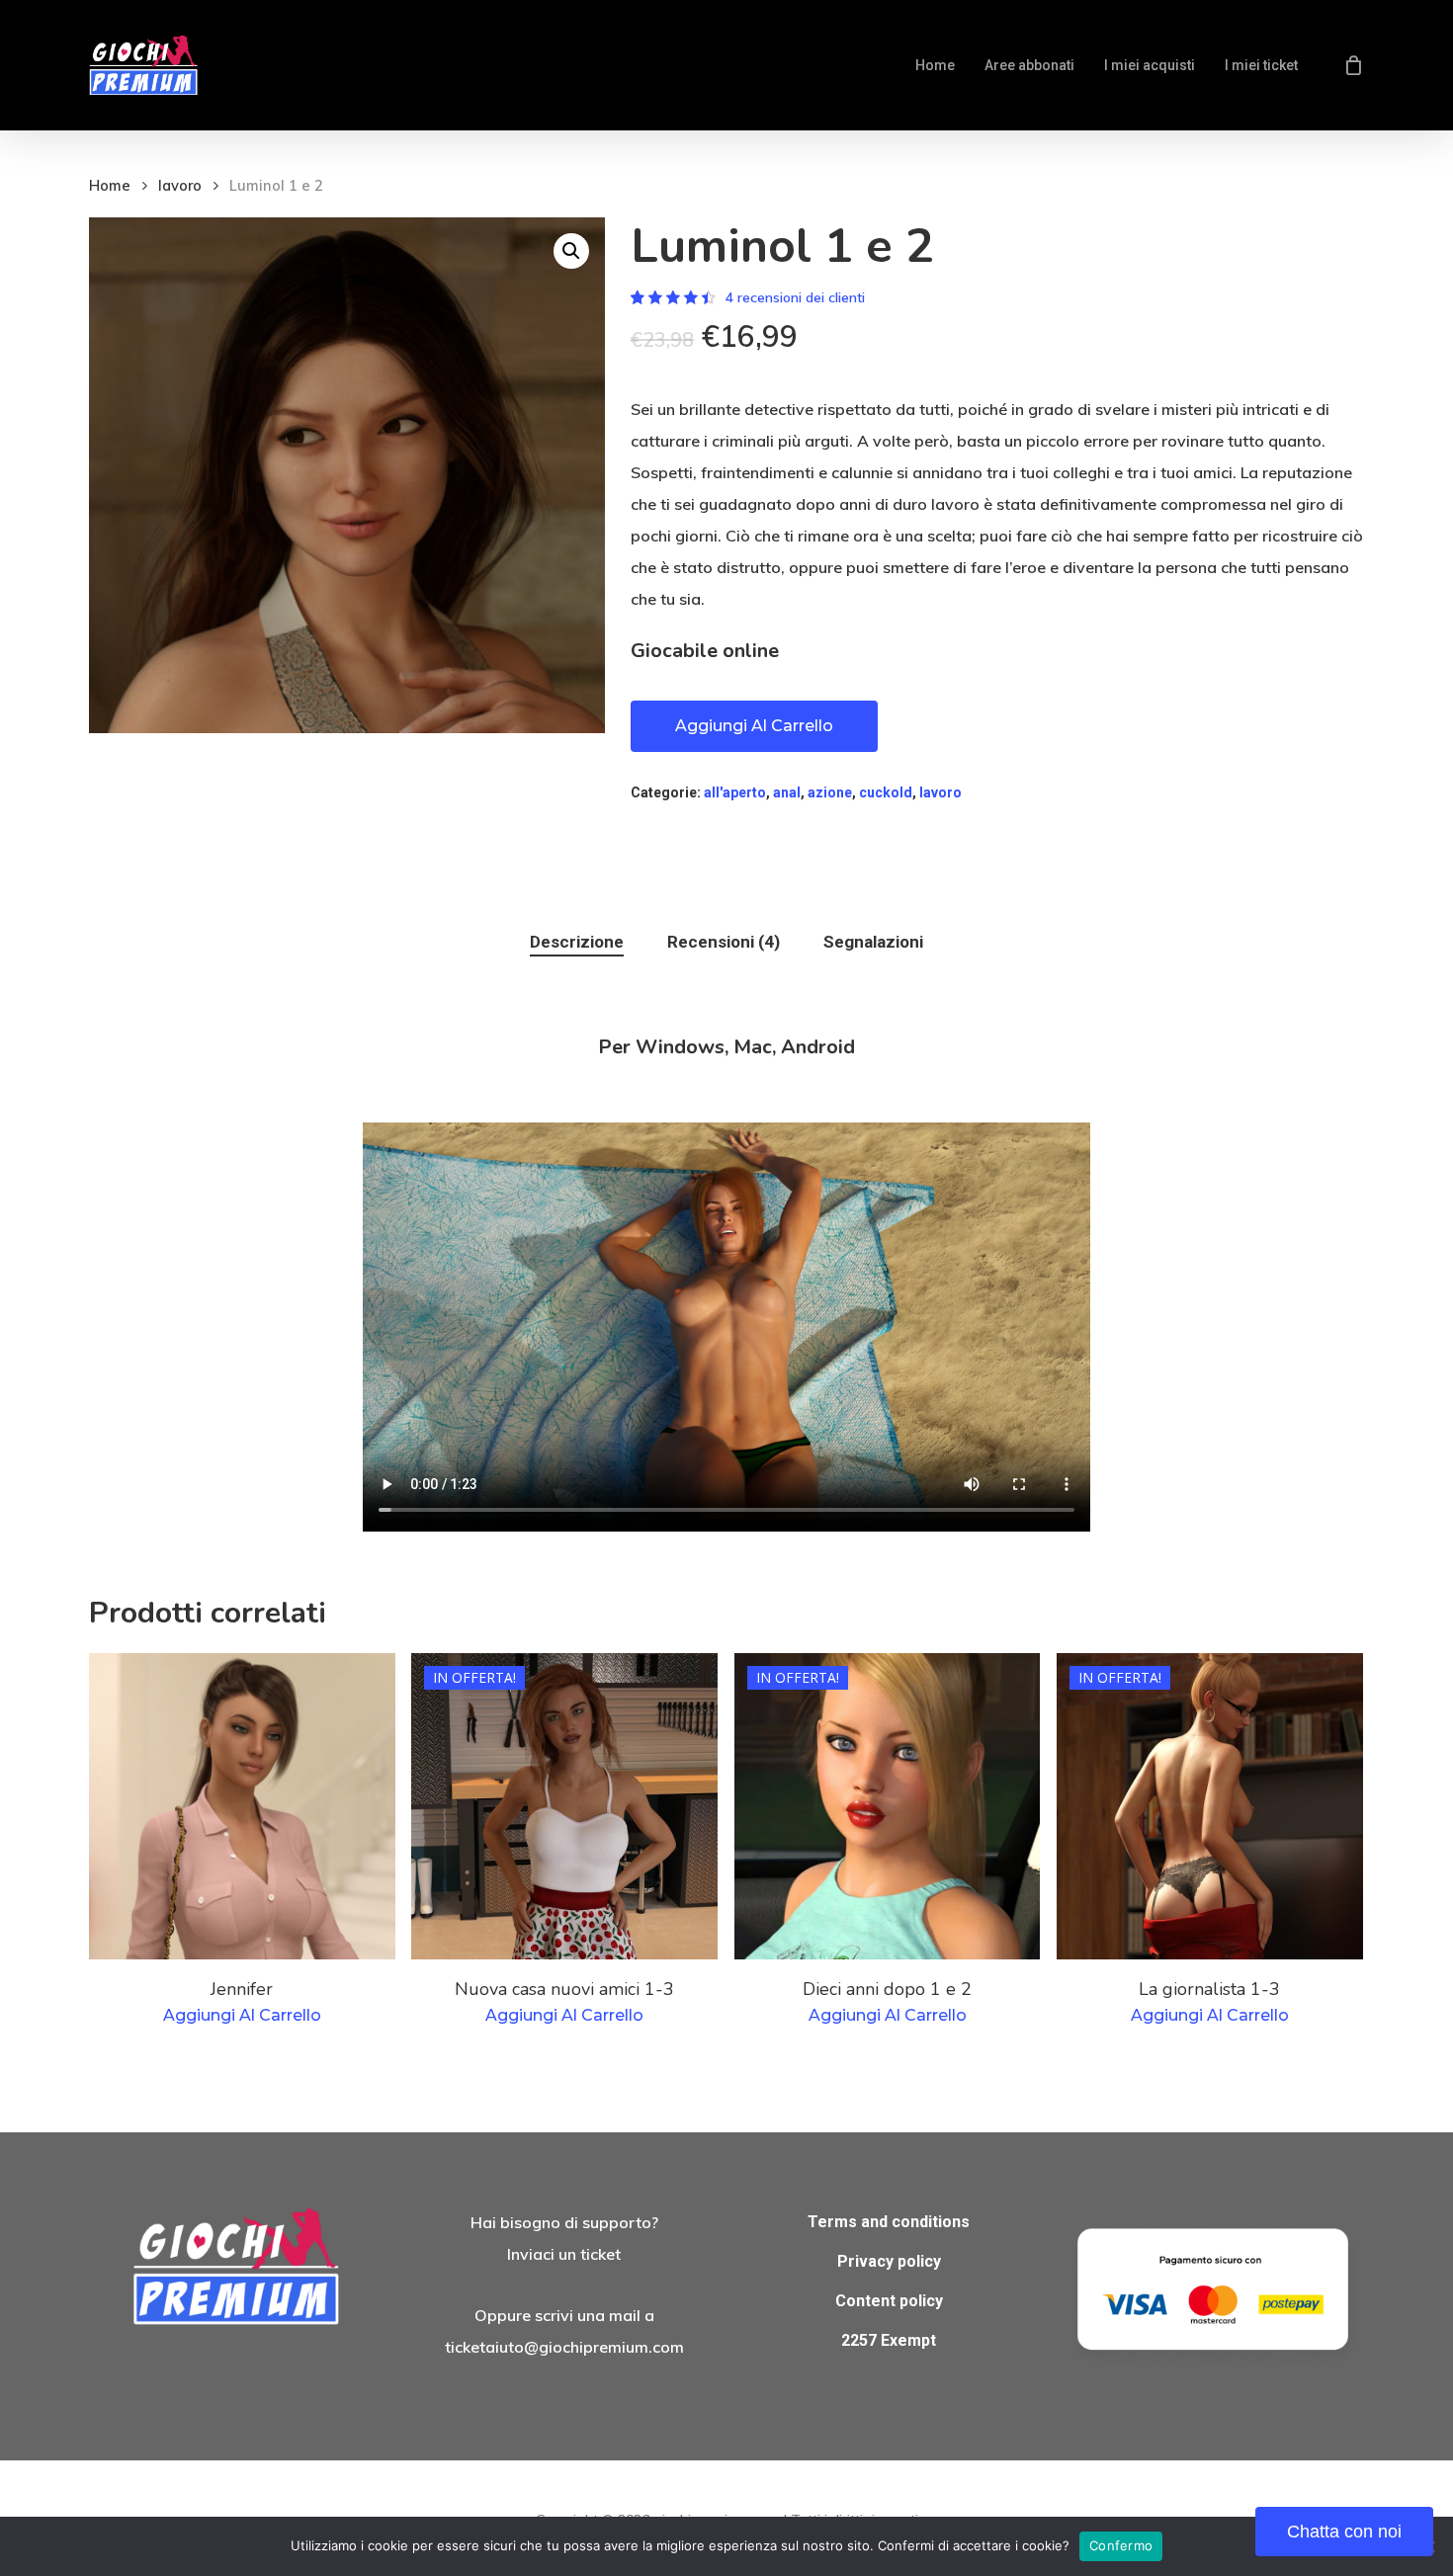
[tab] (577, 942)
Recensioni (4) (724, 942)
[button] (571, 251)
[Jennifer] (242, 1806)
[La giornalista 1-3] (1210, 1806)
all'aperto (735, 792)
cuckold (886, 792)
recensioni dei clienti (795, 297)
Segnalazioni (873, 942)
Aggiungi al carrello (754, 726)
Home (110, 185)
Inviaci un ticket (564, 2254)
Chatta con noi (1344, 2532)
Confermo (1121, 2545)
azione (830, 792)
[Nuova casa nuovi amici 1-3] (564, 1806)
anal (787, 792)
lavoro (180, 185)
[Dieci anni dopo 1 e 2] (888, 1806)
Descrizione (577, 942)
